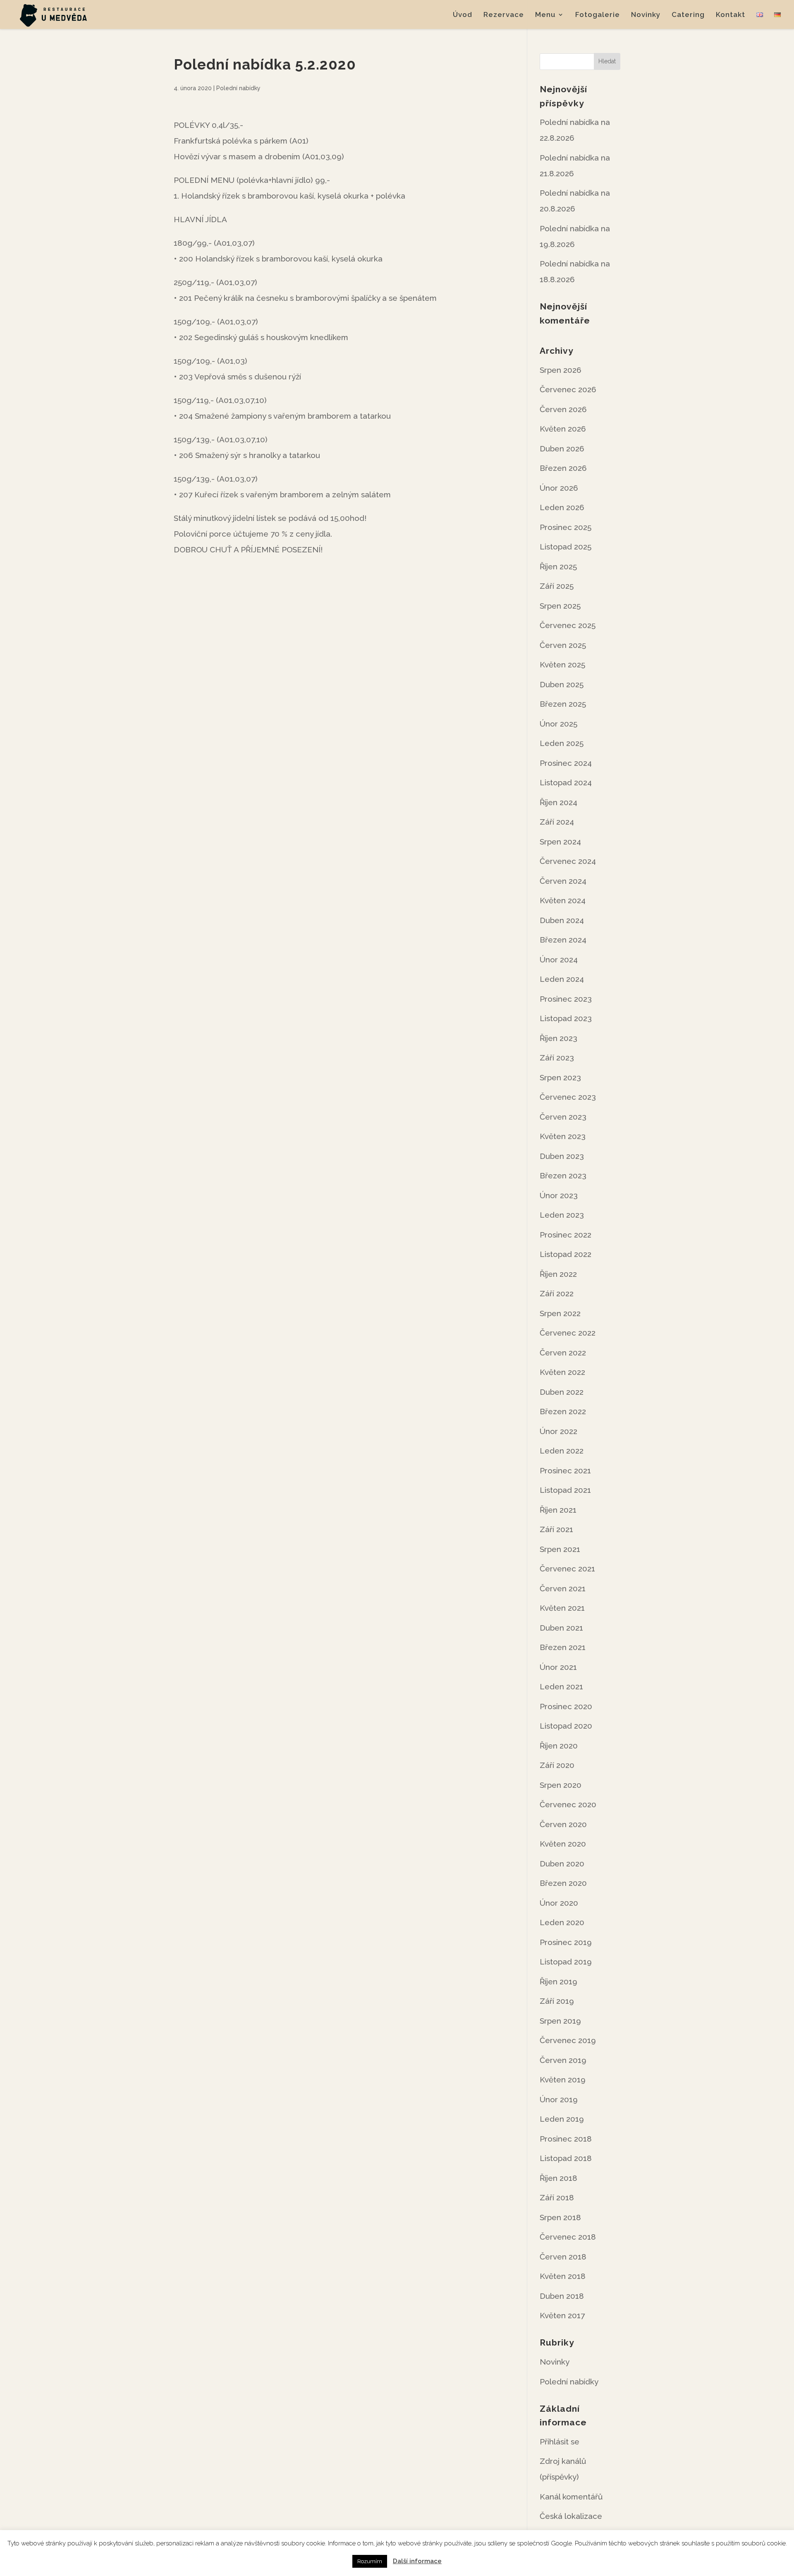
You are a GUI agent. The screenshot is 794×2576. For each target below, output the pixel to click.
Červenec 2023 (568, 1097)
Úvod (463, 15)
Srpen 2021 (560, 1549)
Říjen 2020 (559, 1746)
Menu (545, 15)
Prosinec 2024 (566, 763)
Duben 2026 (562, 449)
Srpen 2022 (560, 1313)
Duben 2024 (562, 920)
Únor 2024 (559, 959)
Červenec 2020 (568, 1804)
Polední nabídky (238, 88)
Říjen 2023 (558, 1038)
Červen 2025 (563, 645)
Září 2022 (557, 1293)
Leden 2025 (562, 743)
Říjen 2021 (558, 1510)
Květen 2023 (563, 1136)
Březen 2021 (563, 1647)
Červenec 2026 (568, 389)
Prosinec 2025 (566, 527)
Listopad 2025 (566, 547)
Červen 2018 (563, 2257)
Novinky (646, 15)
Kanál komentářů (571, 2497)
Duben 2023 (562, 1156)
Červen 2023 (563, 1117)
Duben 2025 (562, 684)
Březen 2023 (563, 1175)
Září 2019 (557, 2001)
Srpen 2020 (561, 1785)
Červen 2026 (563, 409)
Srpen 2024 (560, 842)
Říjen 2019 (558, 1981)
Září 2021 (556, 1529)
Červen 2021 (563, 1588)
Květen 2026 (563, 429)
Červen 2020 (563, 1824)
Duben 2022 (562, 1392)
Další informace (417, 2561)
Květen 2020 (563, 1844)
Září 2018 (557, 2197)
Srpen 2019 (560, 2021)
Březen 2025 (563, 704)
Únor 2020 (559, 1903)
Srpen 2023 (560, 1077)
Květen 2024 (563, 900)
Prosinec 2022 (566, 1235)
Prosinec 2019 (566, 1942)
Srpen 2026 (561, 370)
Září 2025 (557, 586)
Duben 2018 (562, 2296)
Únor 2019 (559, 2099)
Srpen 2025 (560, 606)
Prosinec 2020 (566, 1706)
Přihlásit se (560, 2442)
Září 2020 (557, 1765)
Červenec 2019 (568, 2040)
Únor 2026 (559, 488)
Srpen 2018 (560, 2217)
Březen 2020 (563, 1883)
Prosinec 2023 (566, 999)
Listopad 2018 (566, 2158)
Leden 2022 (562, 1451)
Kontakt (731, 15)
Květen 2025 (562, 664)
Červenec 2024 (568, 861)
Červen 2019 (563, 2060)
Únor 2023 (559, 1195)
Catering (688, 15)
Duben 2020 (562, 1864)
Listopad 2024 (566, 782)
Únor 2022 (558, 1431)
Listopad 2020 (566, 1726)
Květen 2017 (562, 2315)
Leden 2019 (562, 2119)
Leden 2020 (562, 1922)
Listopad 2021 (565, 1490)
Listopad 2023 (566, 1018)
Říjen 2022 (558, 1274)
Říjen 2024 (558, 802)
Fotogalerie (598, 15)
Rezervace (504, 15)
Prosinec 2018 (566, 2139)
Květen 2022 (562, 1372)
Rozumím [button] (370, 2561)
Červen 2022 (563, 1353)
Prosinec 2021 (565, 1470)
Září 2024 (557, 822)
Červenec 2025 (568, 625)
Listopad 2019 (566, 1962)
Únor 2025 (558, 724)
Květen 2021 (562, 1608)
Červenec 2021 (567, 1569)
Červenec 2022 (568, 1333)
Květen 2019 (563, 2080)
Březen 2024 (563, 940)
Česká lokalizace (571, 2516)
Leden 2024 (562, 979)
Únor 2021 (558, 1667)
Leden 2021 (561, 1686)
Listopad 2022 (566, 1254)
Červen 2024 (563, 881)
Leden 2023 (562, 1215)
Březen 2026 (563, 468)
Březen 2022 (563, 1411)
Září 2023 (557, 1058)
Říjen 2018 (558, 2178)
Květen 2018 (563, 2276)
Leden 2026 (562, 507)
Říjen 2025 (558, 566)
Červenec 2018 (568, 2237)
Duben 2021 (561, 1628)
